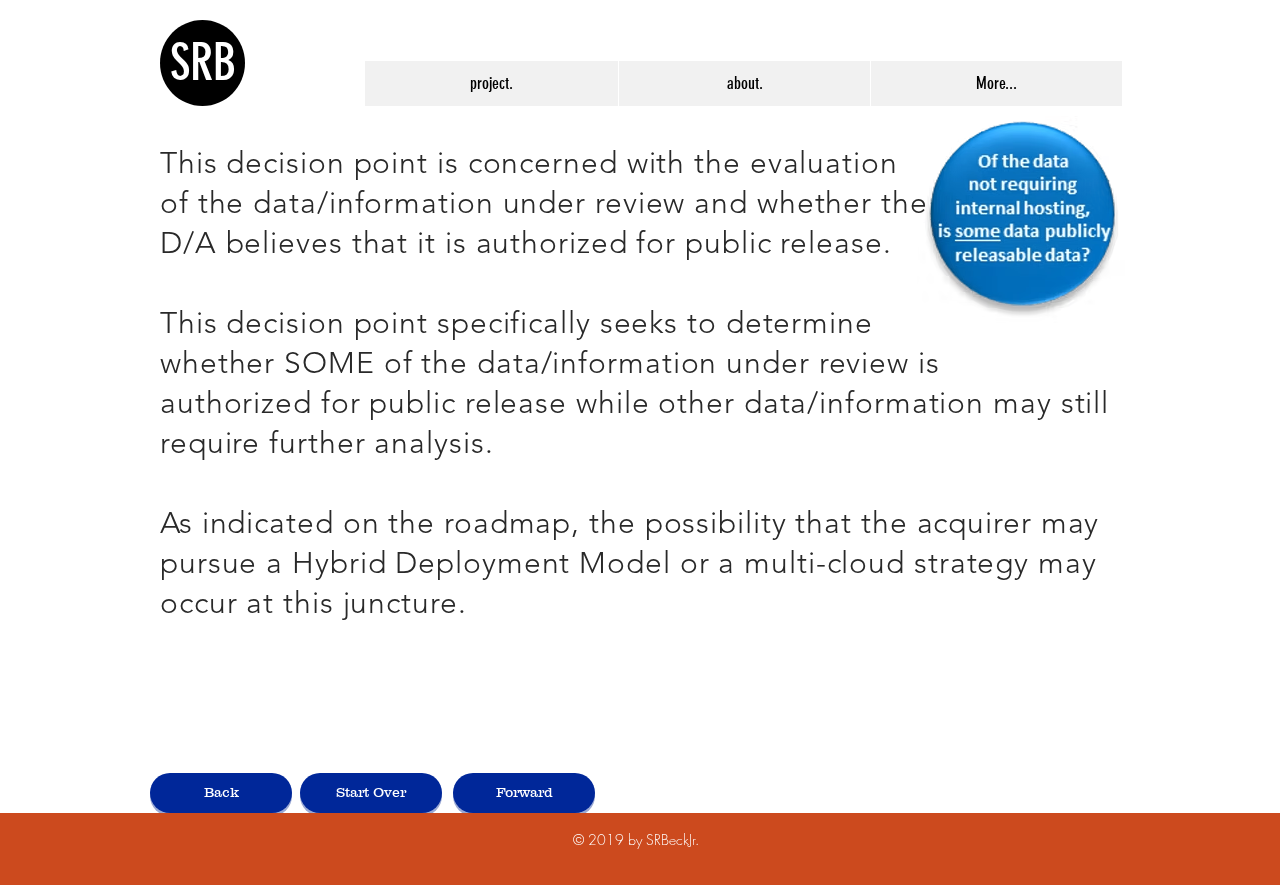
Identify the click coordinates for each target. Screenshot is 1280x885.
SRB (203, 63)
